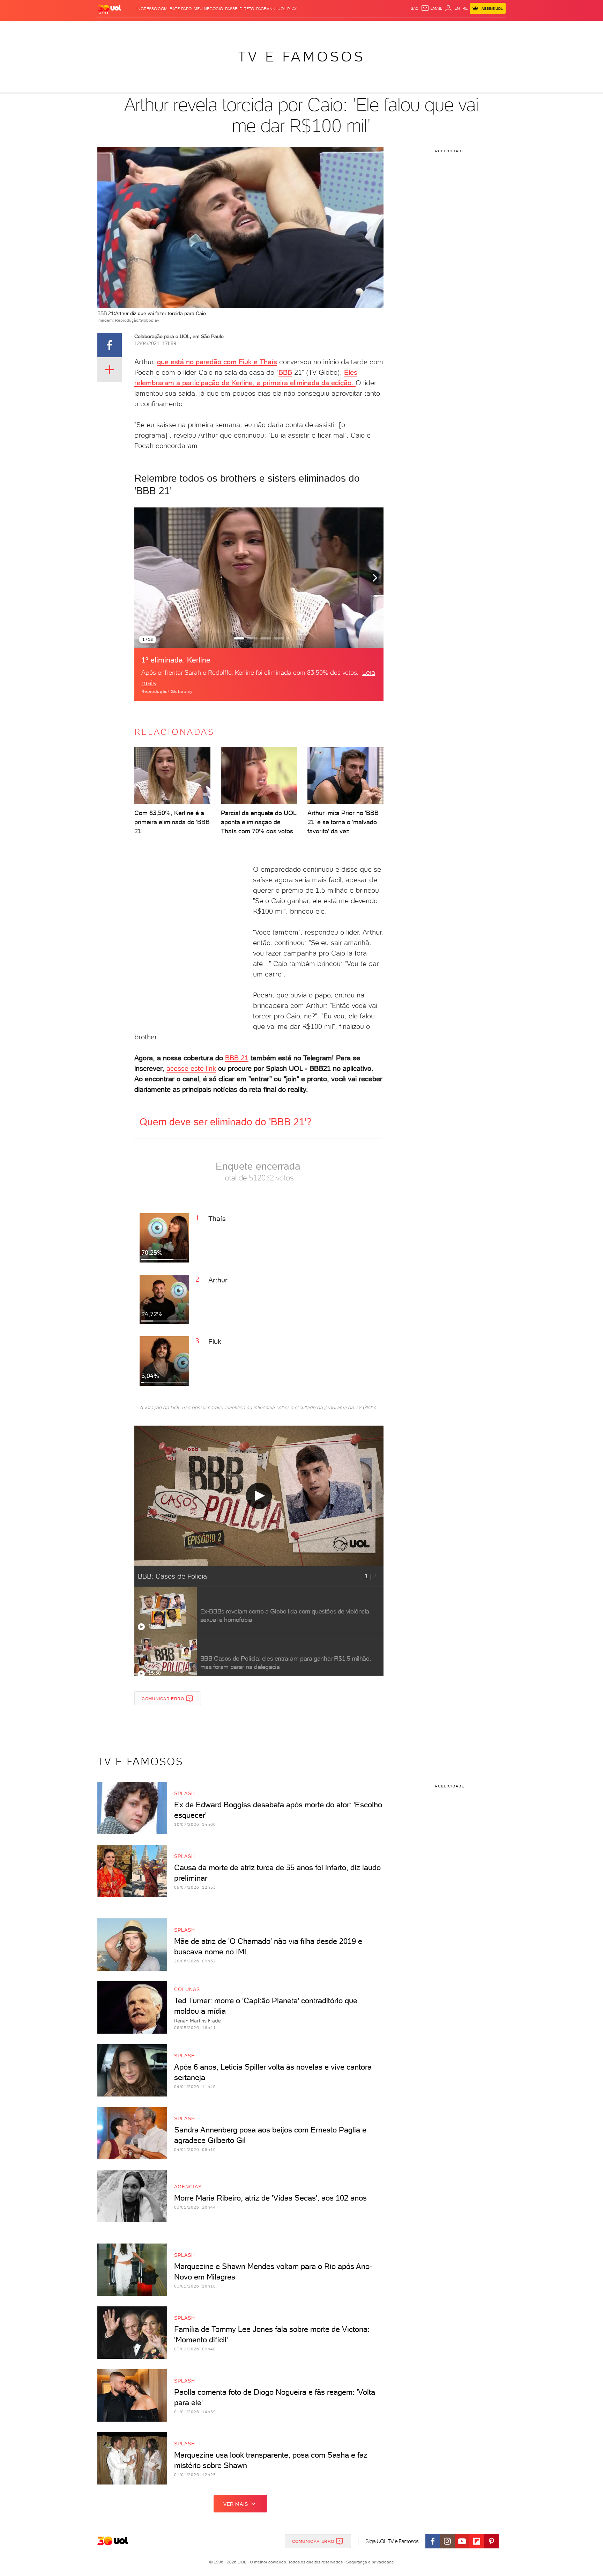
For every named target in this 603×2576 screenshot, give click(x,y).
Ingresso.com (152, 9)
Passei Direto (240, 9)
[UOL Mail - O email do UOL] (432, 8)
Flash (132, 28)
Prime (449, 28)
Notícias (177, 28)
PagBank (266, 9)
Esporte (286, 28)
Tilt (369, 28)
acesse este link (191, 1068)
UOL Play (287, 9)
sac (415, 8)
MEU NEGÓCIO (208, 9)
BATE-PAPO (181, 9)
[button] (375, 577)
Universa (329, 28)
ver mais (236, 2504)
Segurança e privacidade (369, 2562)
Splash (307, 28)
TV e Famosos (301, 57)
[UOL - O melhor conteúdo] (110, 9)
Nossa (423, 28)
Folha (266, 28)
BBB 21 (237, 1058)
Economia (245, 28)
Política (199, 28)
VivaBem (353, 28)
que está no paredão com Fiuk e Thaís (217, 362)
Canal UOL (401, 28)
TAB (437, 28)
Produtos (111, 28)
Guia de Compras (493, 28)
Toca (464, 28)
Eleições (153, 28)
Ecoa (381, 28)
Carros (221, 28)
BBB (285, 372)
